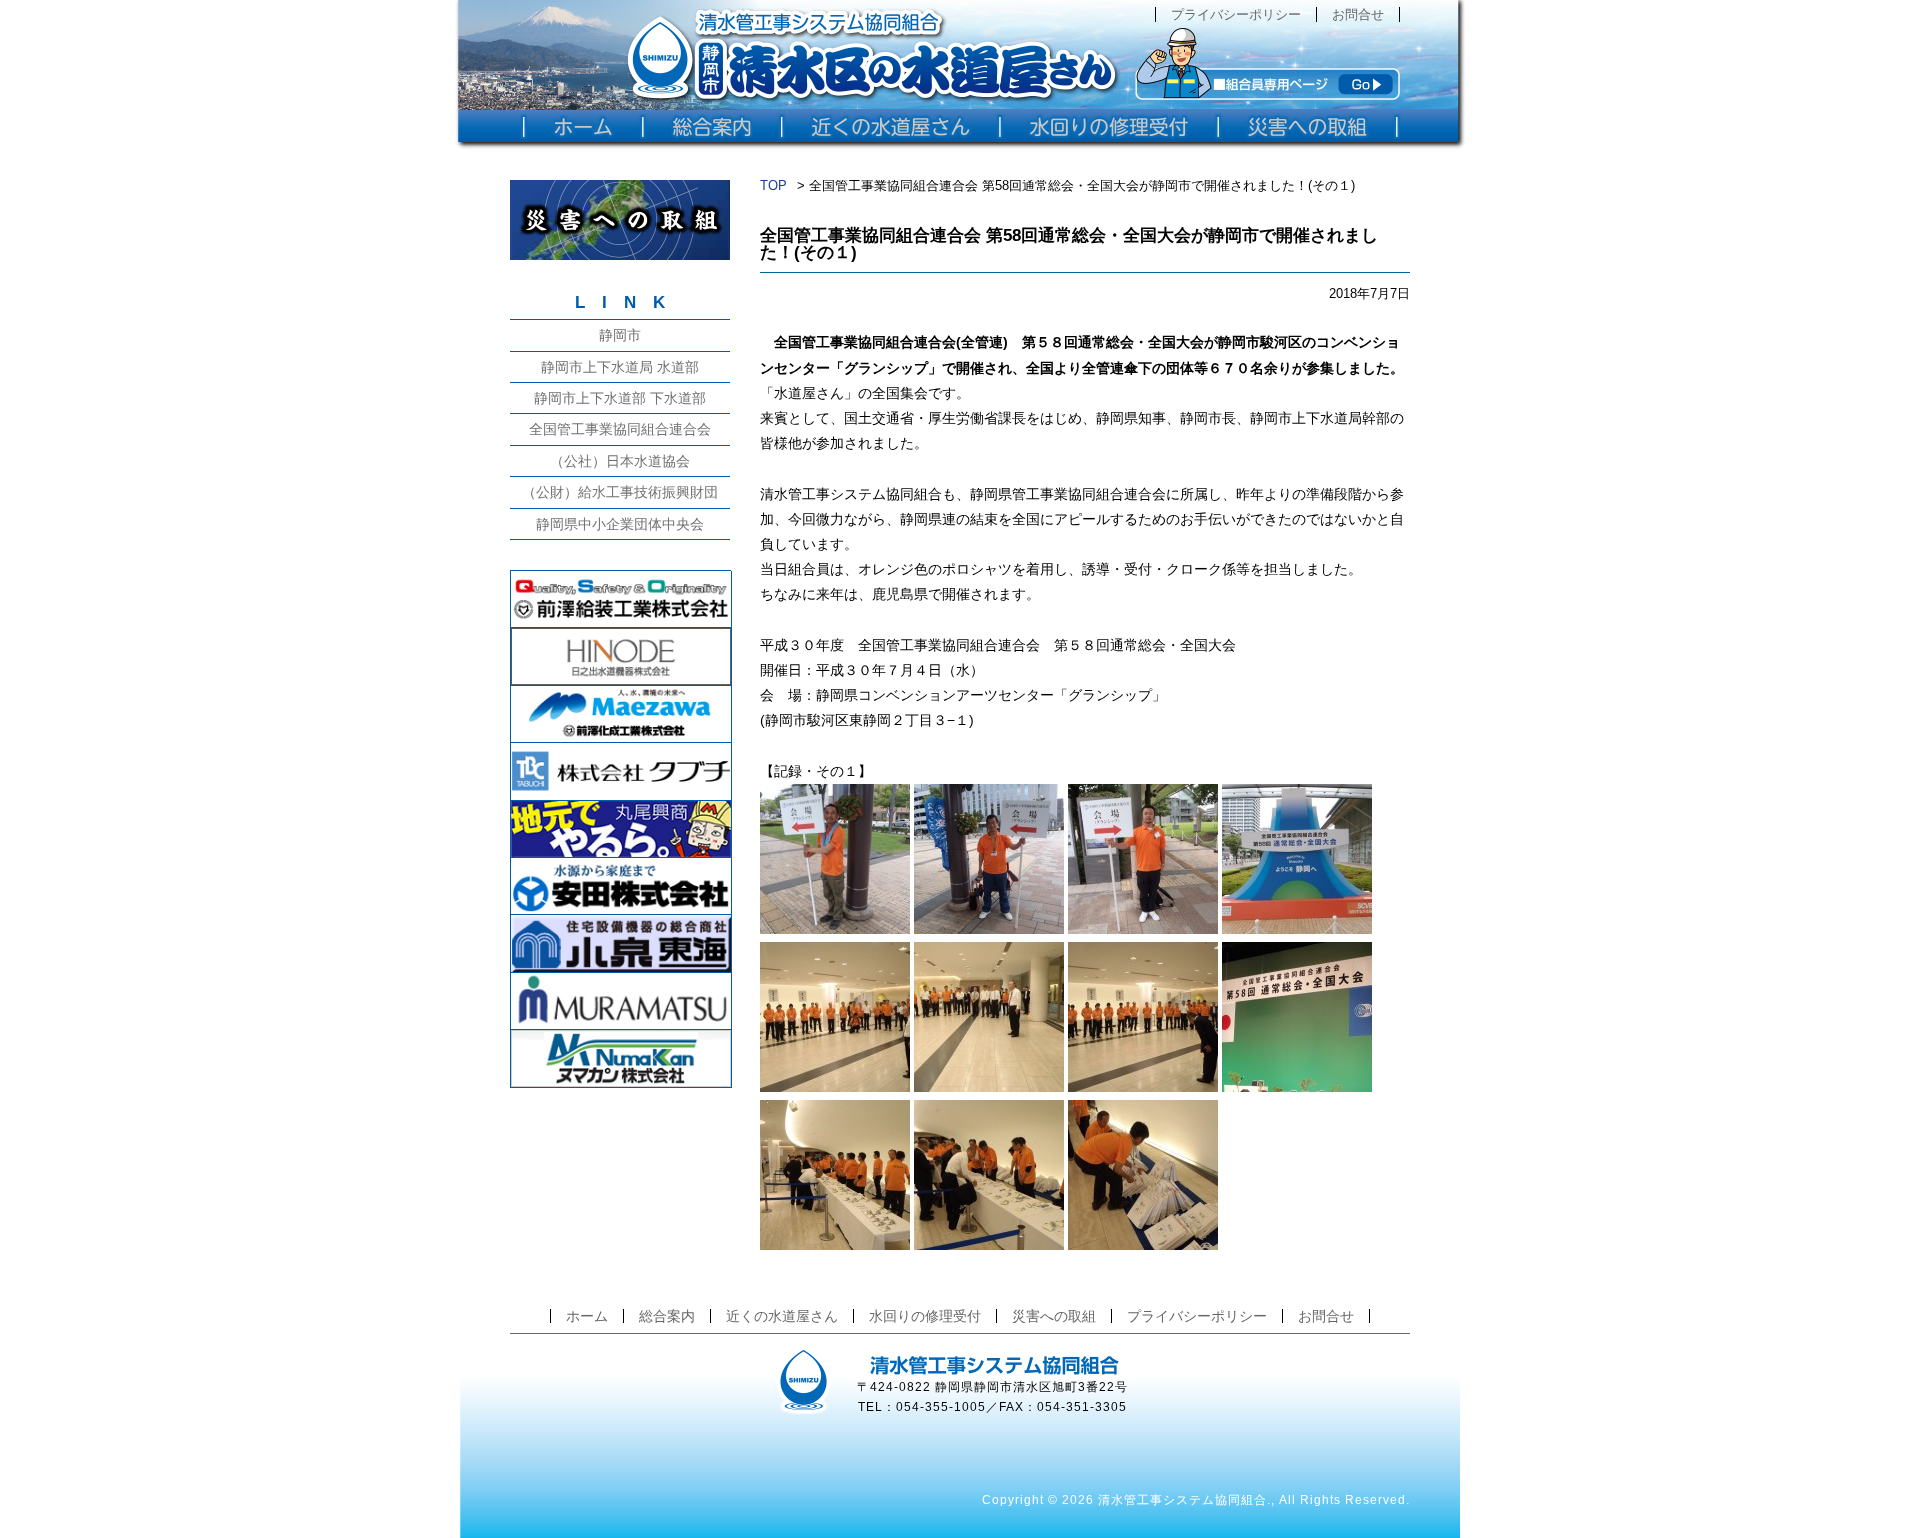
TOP (773, 185)
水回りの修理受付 (925, 1316)
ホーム (587, 1316)
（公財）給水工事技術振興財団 (620, 492)
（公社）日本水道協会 (620, 461)
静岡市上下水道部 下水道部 (620, 398)
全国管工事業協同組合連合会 (620, 429)
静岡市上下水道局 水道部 (620, 367)
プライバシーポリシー (1236, 14)
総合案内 (667, 1316)
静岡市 (620, 335)
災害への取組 (1054, 1316)
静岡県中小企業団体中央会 (620, 524)
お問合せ (1358, 14)
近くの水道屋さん (782, 1316)
